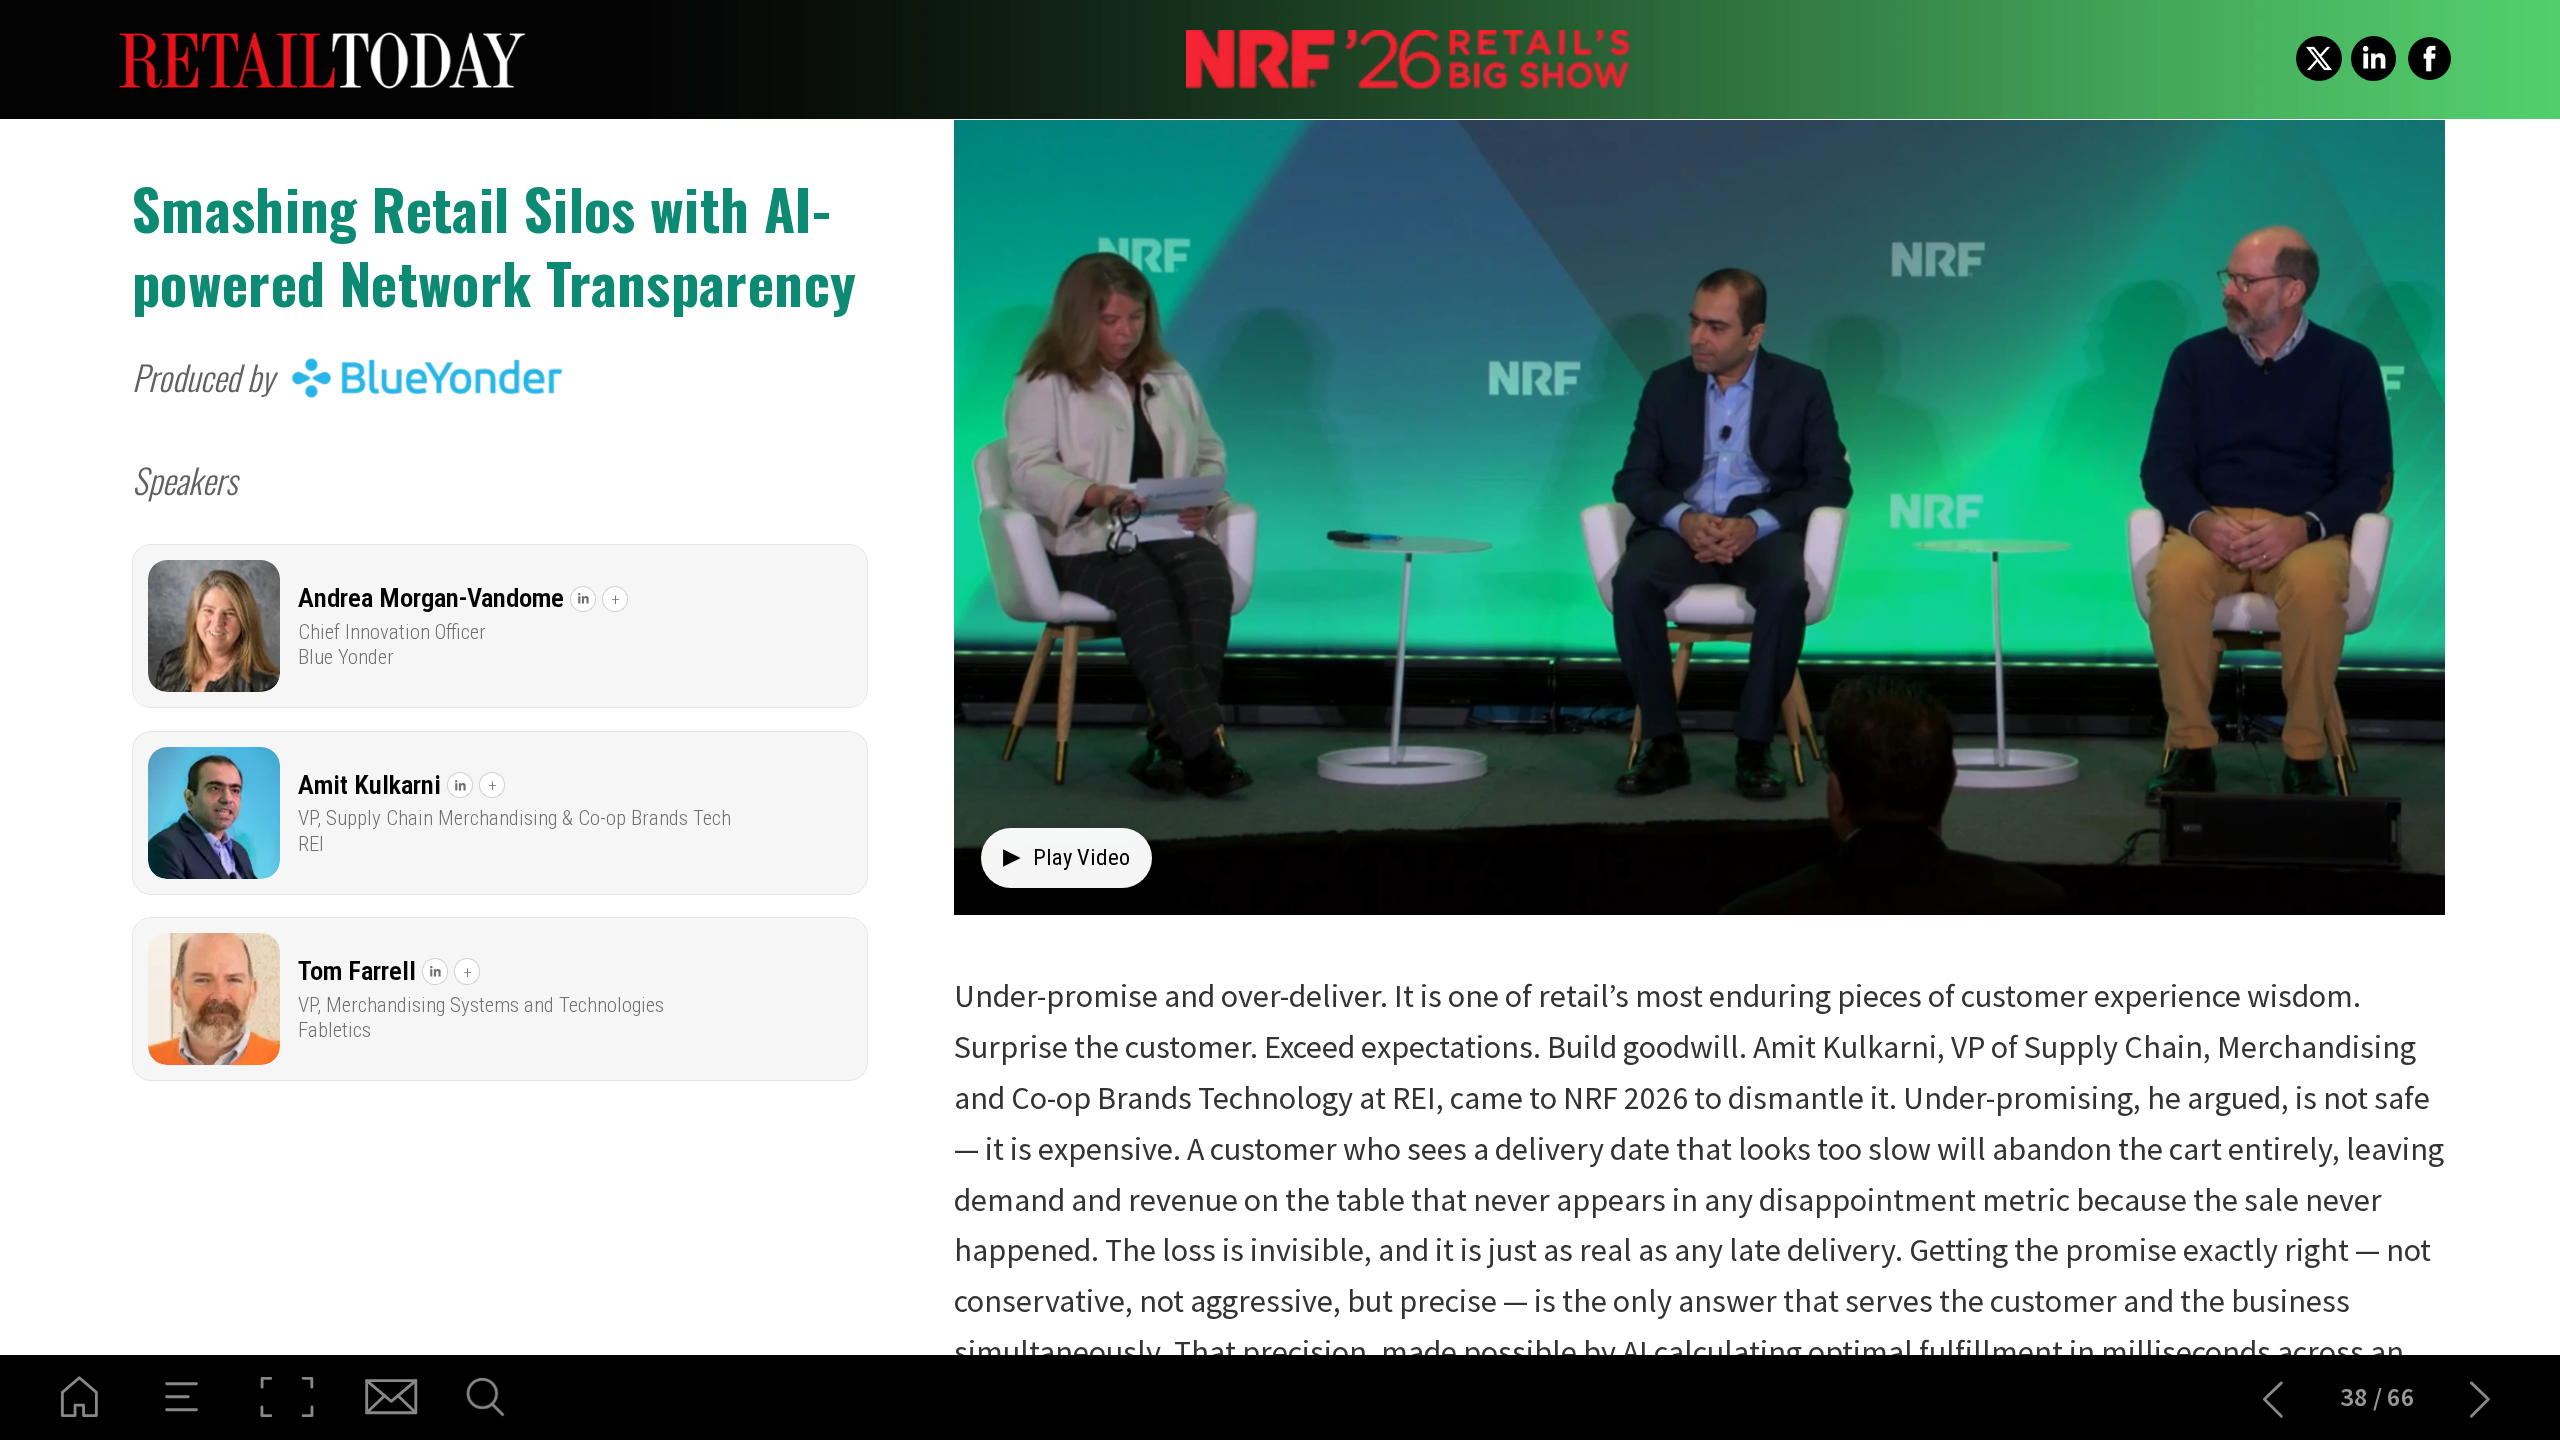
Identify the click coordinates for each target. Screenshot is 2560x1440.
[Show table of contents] (182, 1397)
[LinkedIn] (583, 599)
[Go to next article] (2480, 1397)
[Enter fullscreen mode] (286, 1397)
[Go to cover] (79, 1397)
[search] (493, 1397)
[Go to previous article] (2273, 1397)
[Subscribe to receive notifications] (389, 1397)
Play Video (1066, 857)
